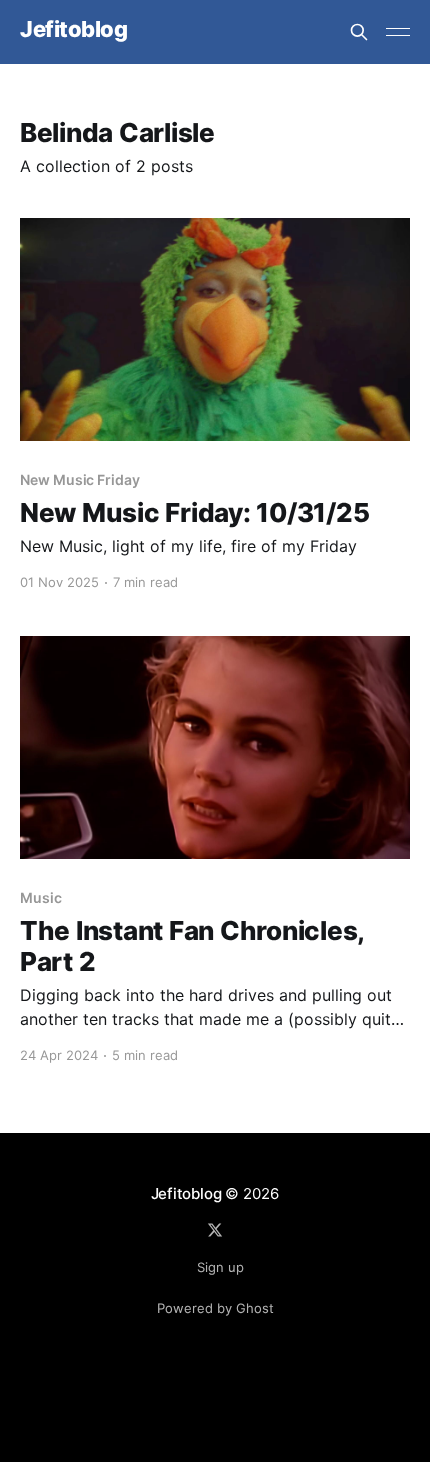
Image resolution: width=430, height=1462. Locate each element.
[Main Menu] (398, 32)
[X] (215, 1230)
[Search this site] (359, 32)
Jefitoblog (74, 29)
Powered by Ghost (215, 1308)
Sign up (220, 1267)
